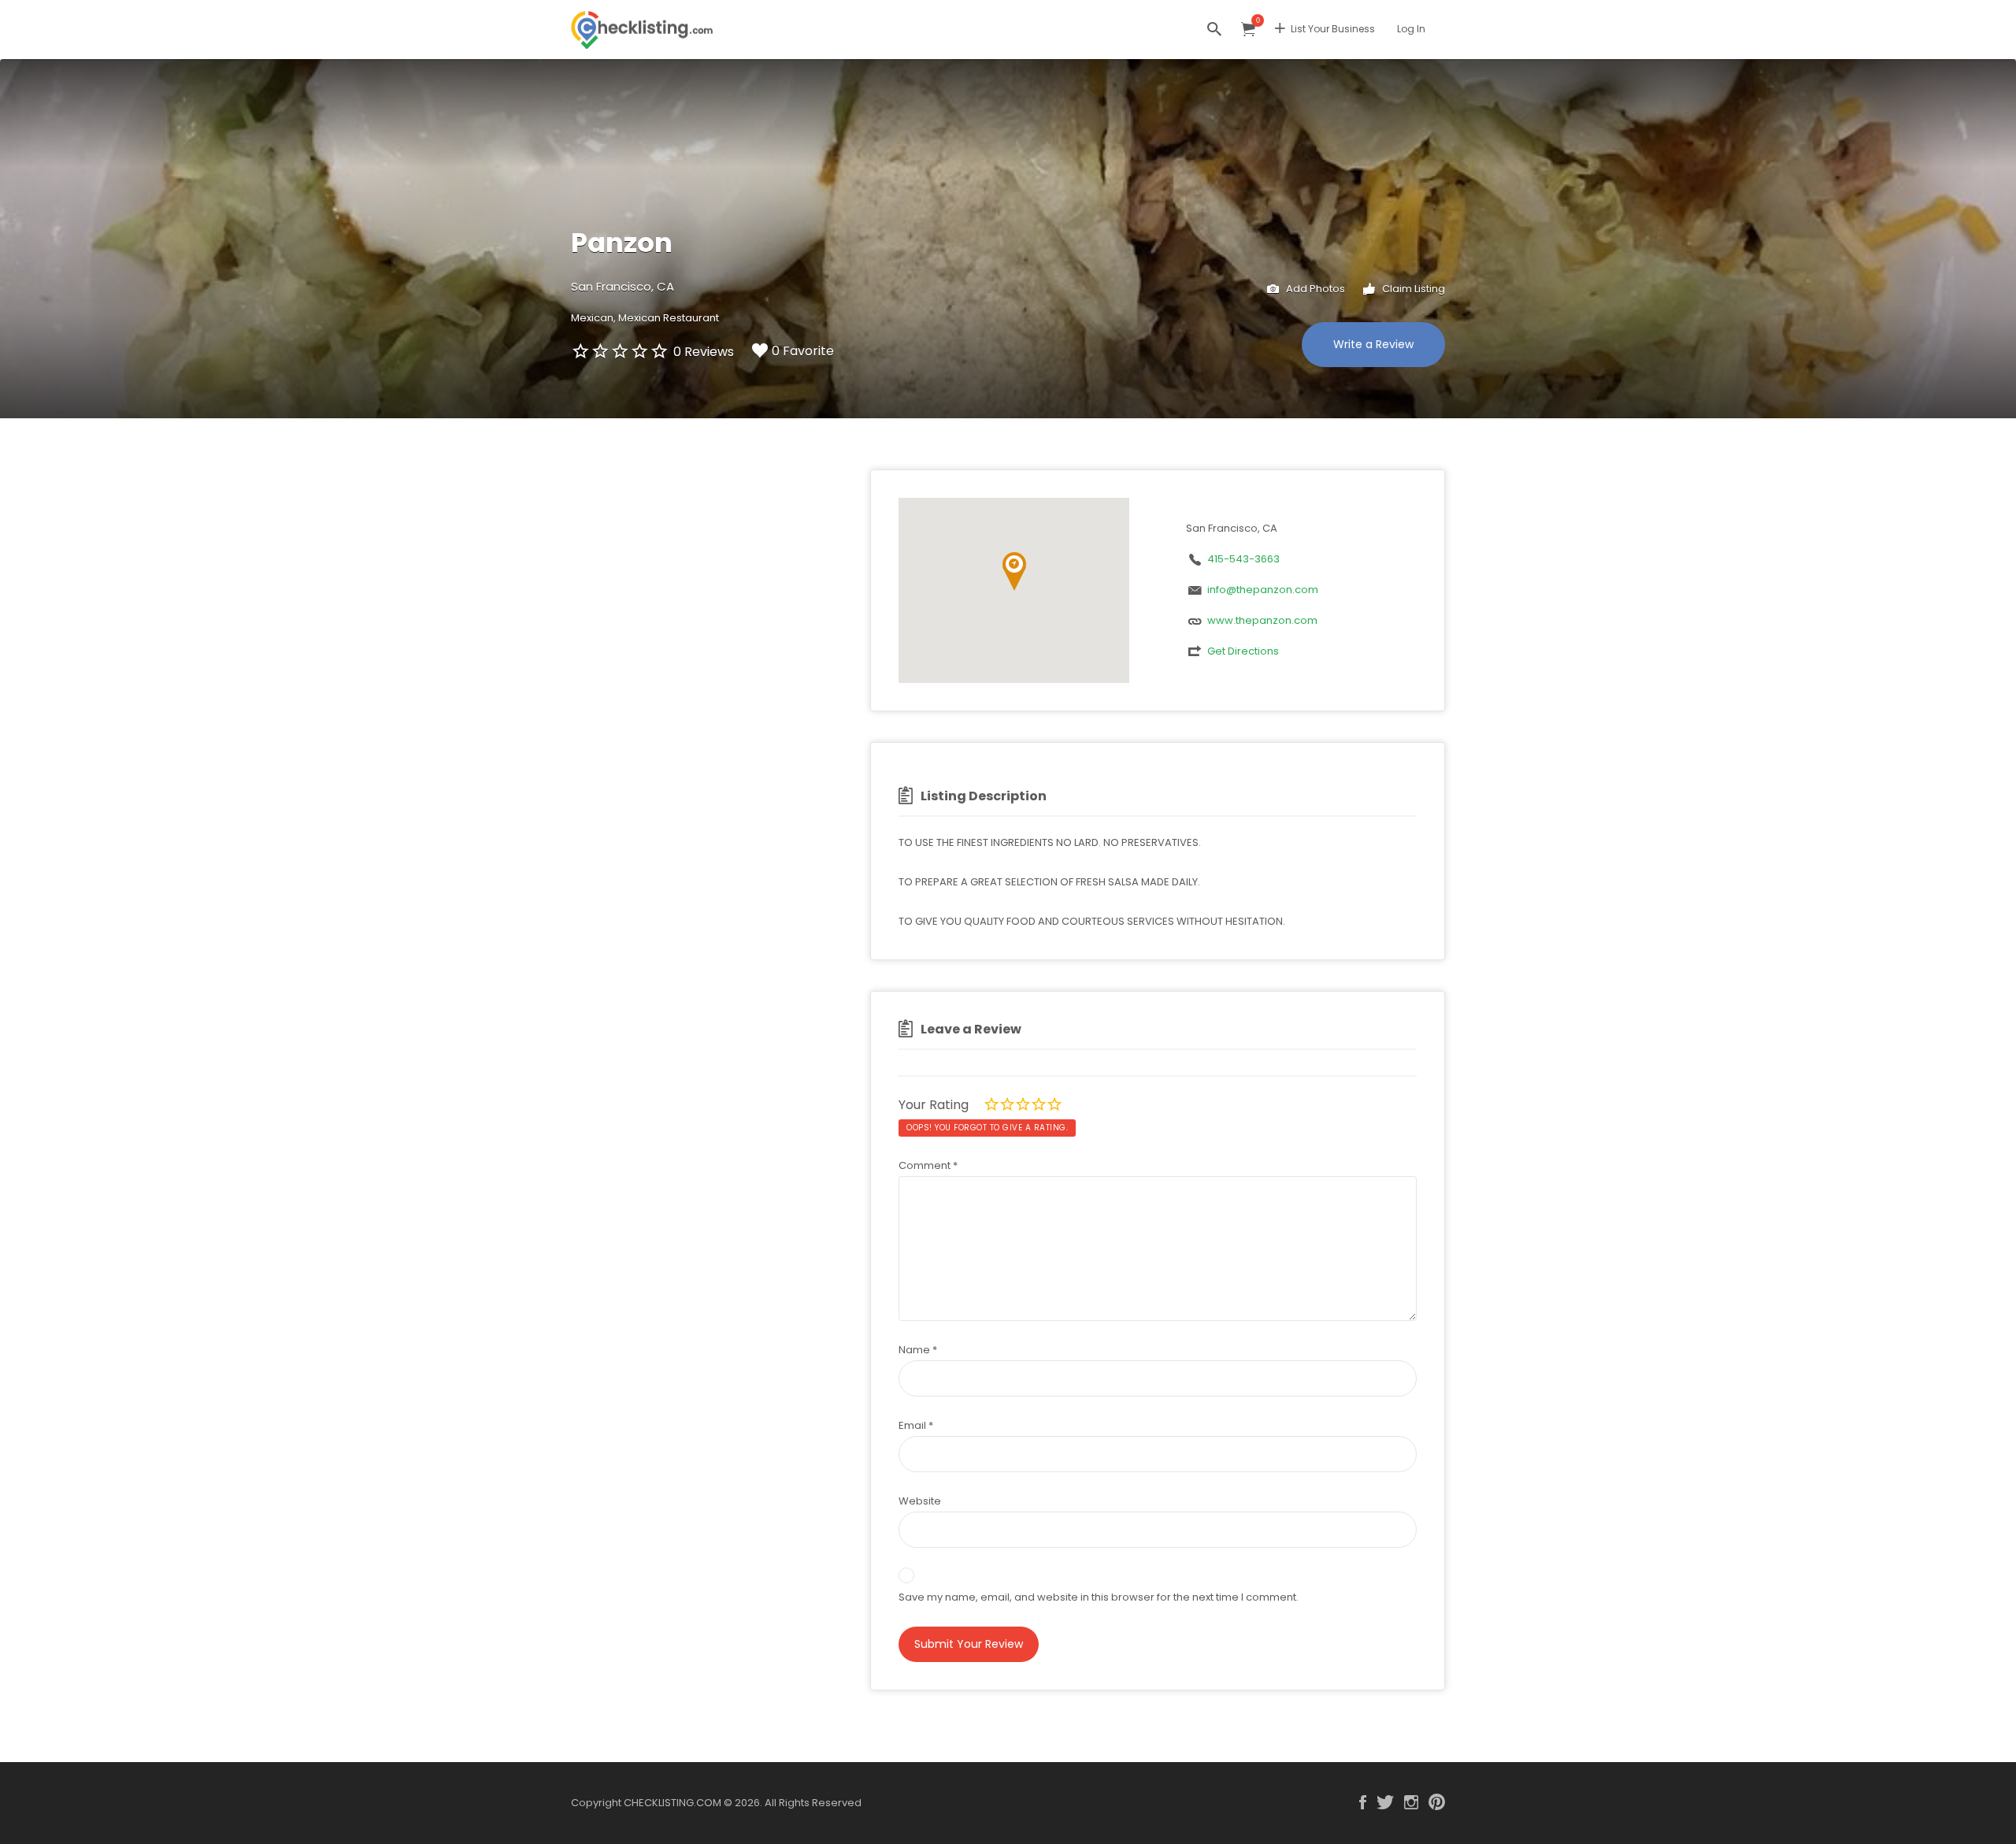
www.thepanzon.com (1262, 620)
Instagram (1411, 1802)
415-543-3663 (1243, 559)
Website (920, 1501)
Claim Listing (1412, 289)
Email (916, 1425)
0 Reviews (704, 352)
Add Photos (1314, 289)
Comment (928, 1165)
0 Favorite (803, 351)
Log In (1411, 29)
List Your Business (1333, 29)
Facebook (1363, 1802)
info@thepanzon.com (1263, 590)
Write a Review (1373, 344)
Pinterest (1437, 1802)
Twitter (1385, 1802)
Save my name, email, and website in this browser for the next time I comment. (1099, 1597)
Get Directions (1243, 651)
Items (1248, 30)
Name (918, 1350)
